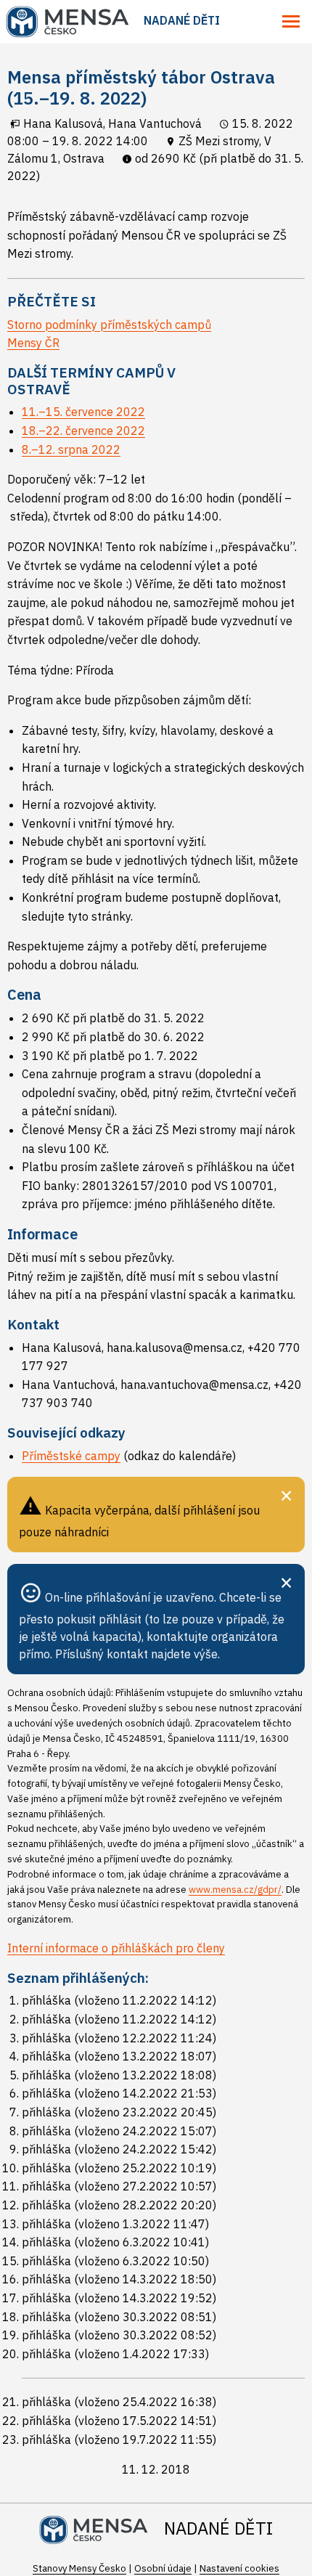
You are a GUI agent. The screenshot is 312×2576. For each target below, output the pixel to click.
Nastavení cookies (239, 2568)
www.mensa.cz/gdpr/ (235, 1890)
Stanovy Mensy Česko (79, 2568)
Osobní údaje (163, 2568)
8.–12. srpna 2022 (71, 449)
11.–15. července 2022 (83, 412)
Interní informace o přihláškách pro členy (116, 1948)
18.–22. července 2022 (83, 431)
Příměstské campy (71, 1456)
